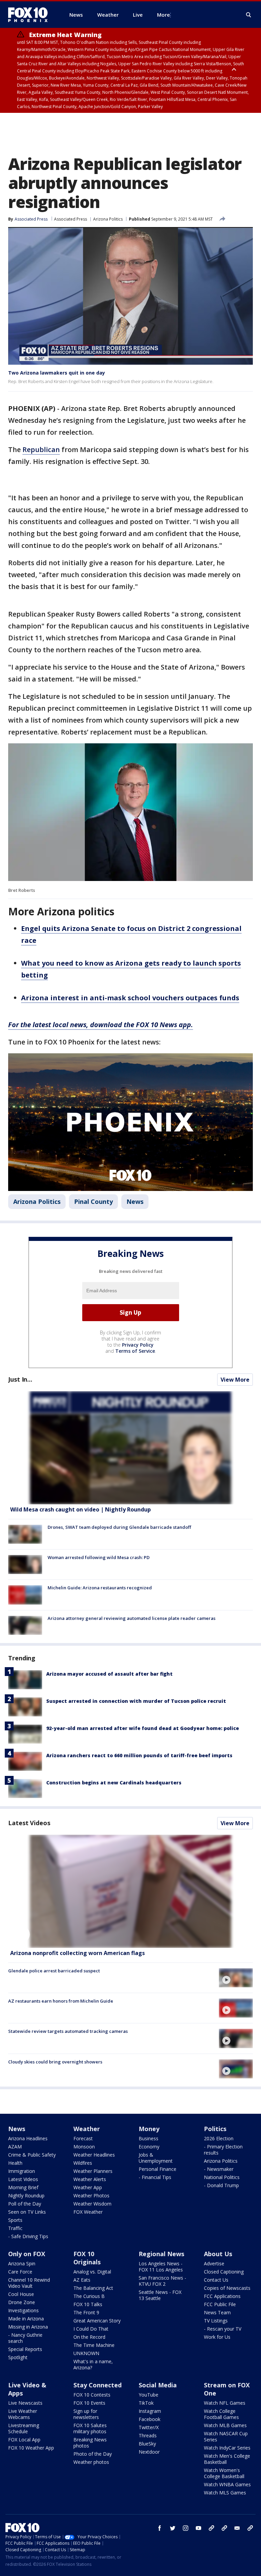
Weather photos (91, 2462)
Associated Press (71, 219)
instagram (186, 2528)
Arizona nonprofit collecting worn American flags (77, 1953)
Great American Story (97, 2321)
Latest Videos (29, 1823)
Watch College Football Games (221, 2414)
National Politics (222, 2177)
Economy (149, 2147)
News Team (217, 2312)
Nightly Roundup (26, 2195)
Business (149, 2138)
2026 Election (219, 2138)
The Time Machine (94, 2345)
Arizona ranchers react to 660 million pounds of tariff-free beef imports (139, 1755)
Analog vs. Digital (92, 2272)
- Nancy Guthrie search (25, 2338)
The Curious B (89, 2296)
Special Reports (25, 2349)
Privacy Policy (138, 1345)
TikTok (146, 2403)
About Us (218, 2254)
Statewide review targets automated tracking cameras (68, 2031)
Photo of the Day (93, 2454)
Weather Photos (91, 2195)
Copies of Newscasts (227, 2288)
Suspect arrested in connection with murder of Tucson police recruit (136, 1701)
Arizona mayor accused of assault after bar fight (109, 1674)
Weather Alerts (90, 2179)
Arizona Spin (22, 2263)
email (237, 2528)
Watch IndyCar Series (227, 2448)
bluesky (224, 2528)
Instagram (150, 2411)
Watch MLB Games (225, 2425)
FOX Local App (24, 2440)
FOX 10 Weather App (31, 2448)
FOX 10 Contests (92, 2395)
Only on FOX (27, 2254)
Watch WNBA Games (227, 2484)
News (135, 1201)
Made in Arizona (26, 2319)
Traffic (15, 2228)
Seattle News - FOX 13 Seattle (160, 2295)
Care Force (20, 2272)
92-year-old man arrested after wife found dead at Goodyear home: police (143, 1728)
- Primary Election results (223, 2150)
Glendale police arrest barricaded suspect (54, 1971)
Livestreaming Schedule (24, 2428)
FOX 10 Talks (88, 2304)
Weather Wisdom (92, 2204)
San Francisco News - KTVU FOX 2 (162, 2281)
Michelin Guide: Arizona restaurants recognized (100, 1588)
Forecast (83, 2138)
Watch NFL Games (225, 2403)
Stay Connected (98, 2385)
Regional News (161, 2254)
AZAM (15, 2147)
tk (211, 2528)
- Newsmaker (219, 2169)
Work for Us (217, 2337)
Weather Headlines (94, 2155)
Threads (148, 2435)
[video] (130, 1891)
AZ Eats (82, 2280)
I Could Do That (91, 2329)
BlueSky (147, 2444)
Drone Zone (22, 2302)
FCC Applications (222, 2296)
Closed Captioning (224, 2272)
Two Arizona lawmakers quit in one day (57, 373)
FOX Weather (88, 2212)
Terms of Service (135, 1351)
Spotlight (18, 2357)
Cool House (21, 2294)
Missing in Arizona (28, 2327)
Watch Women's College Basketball (224, 2473)
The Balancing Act (93, 2288)
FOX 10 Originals (87, 2258)
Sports (15, 2220)
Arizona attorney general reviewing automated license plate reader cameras (132, 1618)
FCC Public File (220, 2304)
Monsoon (84, 2147)
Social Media (158, 2385)
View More (235, 1380)
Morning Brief (23, 2187)
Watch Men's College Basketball (227, 2459)
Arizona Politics (108, 219)
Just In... (20, 1379)
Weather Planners (93, 2171)
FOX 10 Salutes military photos (90, 2428)
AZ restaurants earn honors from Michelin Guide (61, 2001)
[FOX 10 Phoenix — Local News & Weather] (31, 15)
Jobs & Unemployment (156, 2158)
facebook (160, 2528)
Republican (41, 449)
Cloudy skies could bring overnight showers (55, 2062)
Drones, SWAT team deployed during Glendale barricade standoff (119, 1527)
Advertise (214, 2263)
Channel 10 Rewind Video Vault (29, 2283)
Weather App (88, 2187)
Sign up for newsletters (86, 2414)
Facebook (150, 2419)
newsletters (250, 2528)
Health (15, 2163)
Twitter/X (149, 2427)
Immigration (22, 2171)
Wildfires (83, 2163)
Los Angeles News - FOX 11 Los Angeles (161, 2267)
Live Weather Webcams (23, 2414)
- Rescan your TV (223, 2329)
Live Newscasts (25, 2403)
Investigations (23, 2310)
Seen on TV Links (27, 2212)
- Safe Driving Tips (28, 2236)
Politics (215, 2129)
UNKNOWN (86, 2353)
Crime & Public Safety (32, 2155)
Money (149, 2129)
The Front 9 (86, 2312)
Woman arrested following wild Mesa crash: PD (99, 1557)
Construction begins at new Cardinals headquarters (114, 1783)
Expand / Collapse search (249, 15)
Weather (87, 2129)
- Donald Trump (221, 2185)
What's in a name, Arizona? (93, 2364)
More (163, 15)
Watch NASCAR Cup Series (226, 2436)
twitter (173, 2528)
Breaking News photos (90, 2443)
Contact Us (216, 2280)
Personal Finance (158, 2169)
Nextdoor (149, 2452)
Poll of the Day (25, 2204)
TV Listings (216, 2321)
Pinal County (93, 1201)
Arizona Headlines (28, 2138)
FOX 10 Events (89, 2403)
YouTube (149, 2395)
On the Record (89, 2337)
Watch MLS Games (225, 2493)
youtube (198, 2528)
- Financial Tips (155, 2177)
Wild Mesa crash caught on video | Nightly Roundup (81, 1509)
